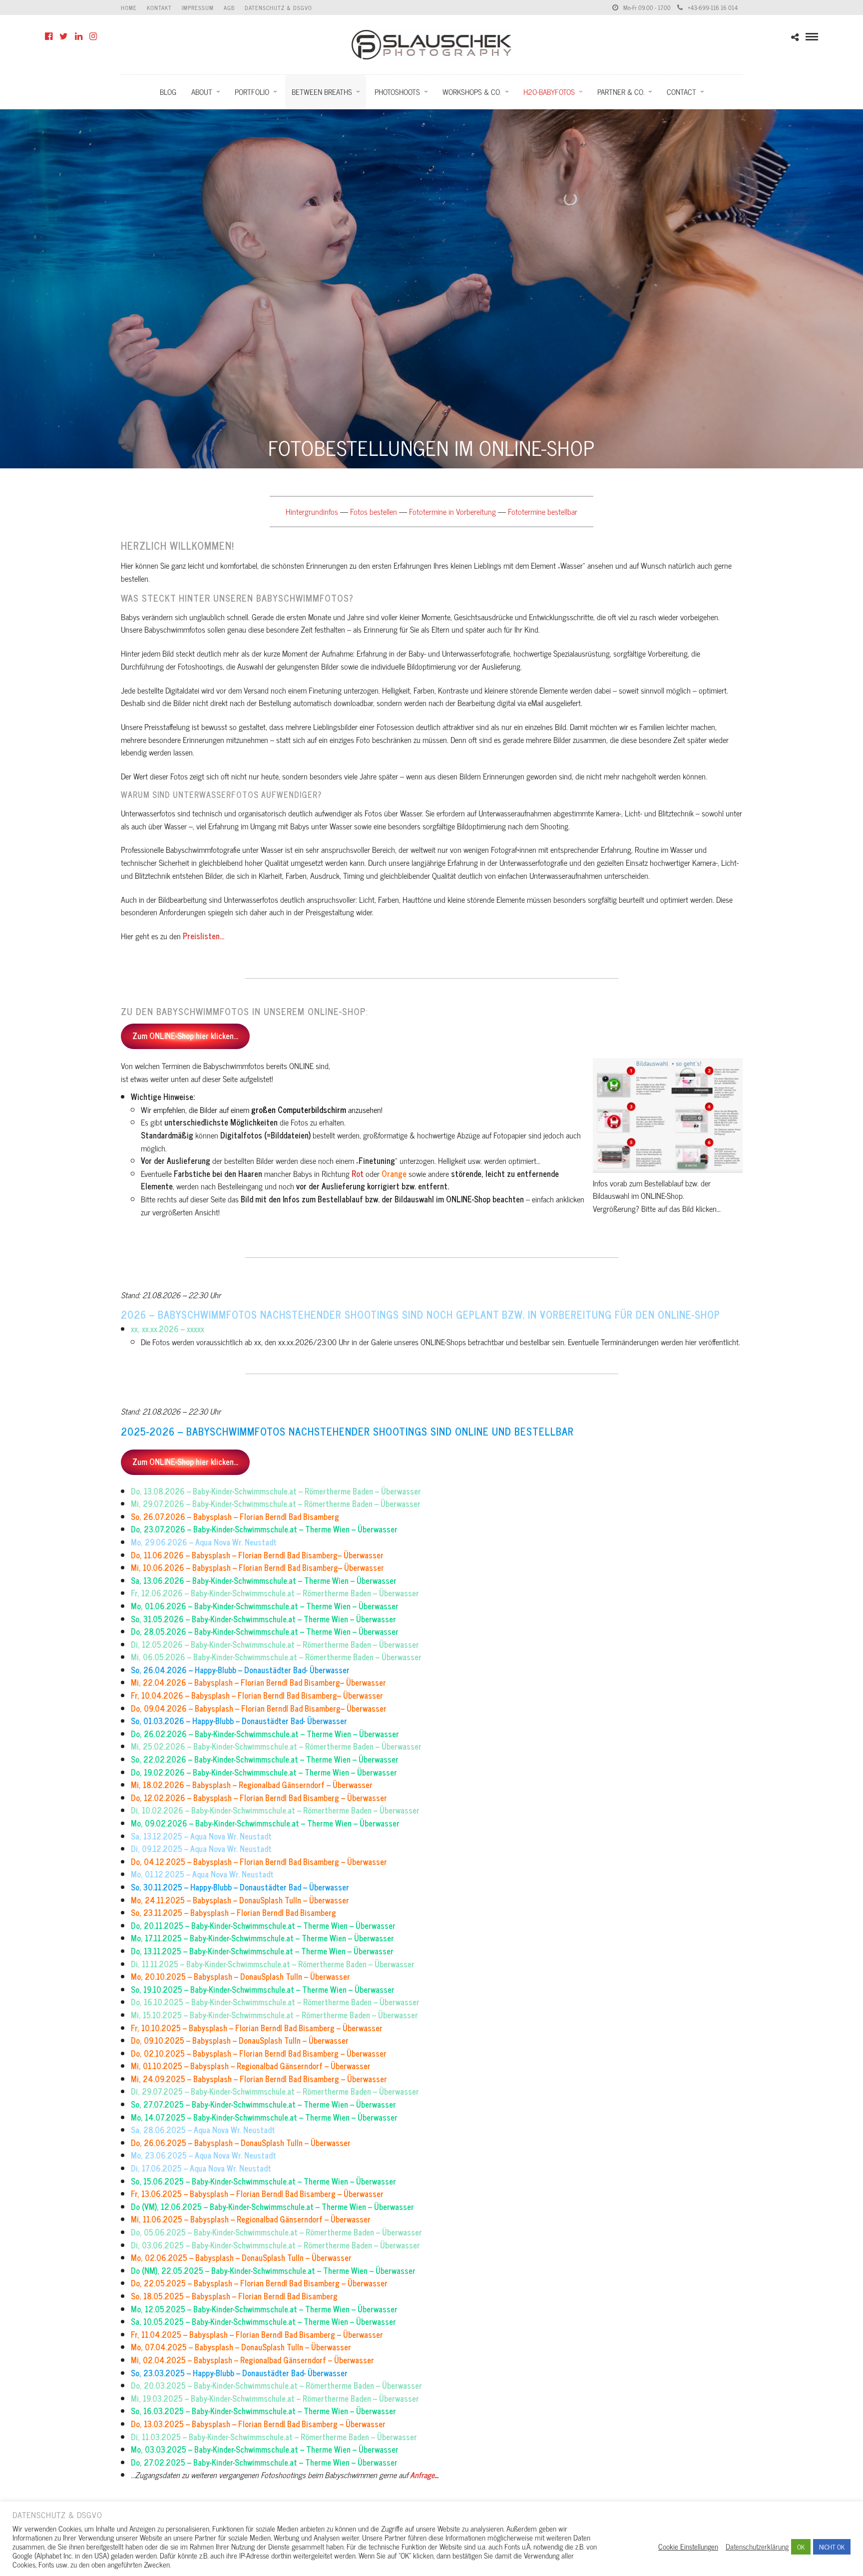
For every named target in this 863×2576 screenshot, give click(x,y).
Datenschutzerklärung (757, 2547)
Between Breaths (322, 92)
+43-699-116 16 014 (713, 7)
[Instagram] (93, 36)
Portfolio (252, 92)
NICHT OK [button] (832, 2547)
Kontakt (159, 7)
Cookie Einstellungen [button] (688, 2547)
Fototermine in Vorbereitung (452, 511)
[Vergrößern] (730, 1071)
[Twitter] (64, 36)
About (202, 92)
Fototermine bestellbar (543, 511)
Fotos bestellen (374, 511)
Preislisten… (204, 936)
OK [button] (801, 2547)
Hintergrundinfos (312, 511)
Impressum (198, 7)
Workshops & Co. (472, 92)
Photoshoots (397, 92)
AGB (229, 7)
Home (129, 7)
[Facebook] (49, 36)
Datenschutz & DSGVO (278, 7)
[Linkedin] (79, 36)
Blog (168, 92)
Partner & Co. (621, 92)
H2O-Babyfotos (549, 92)
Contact (681, 92)
